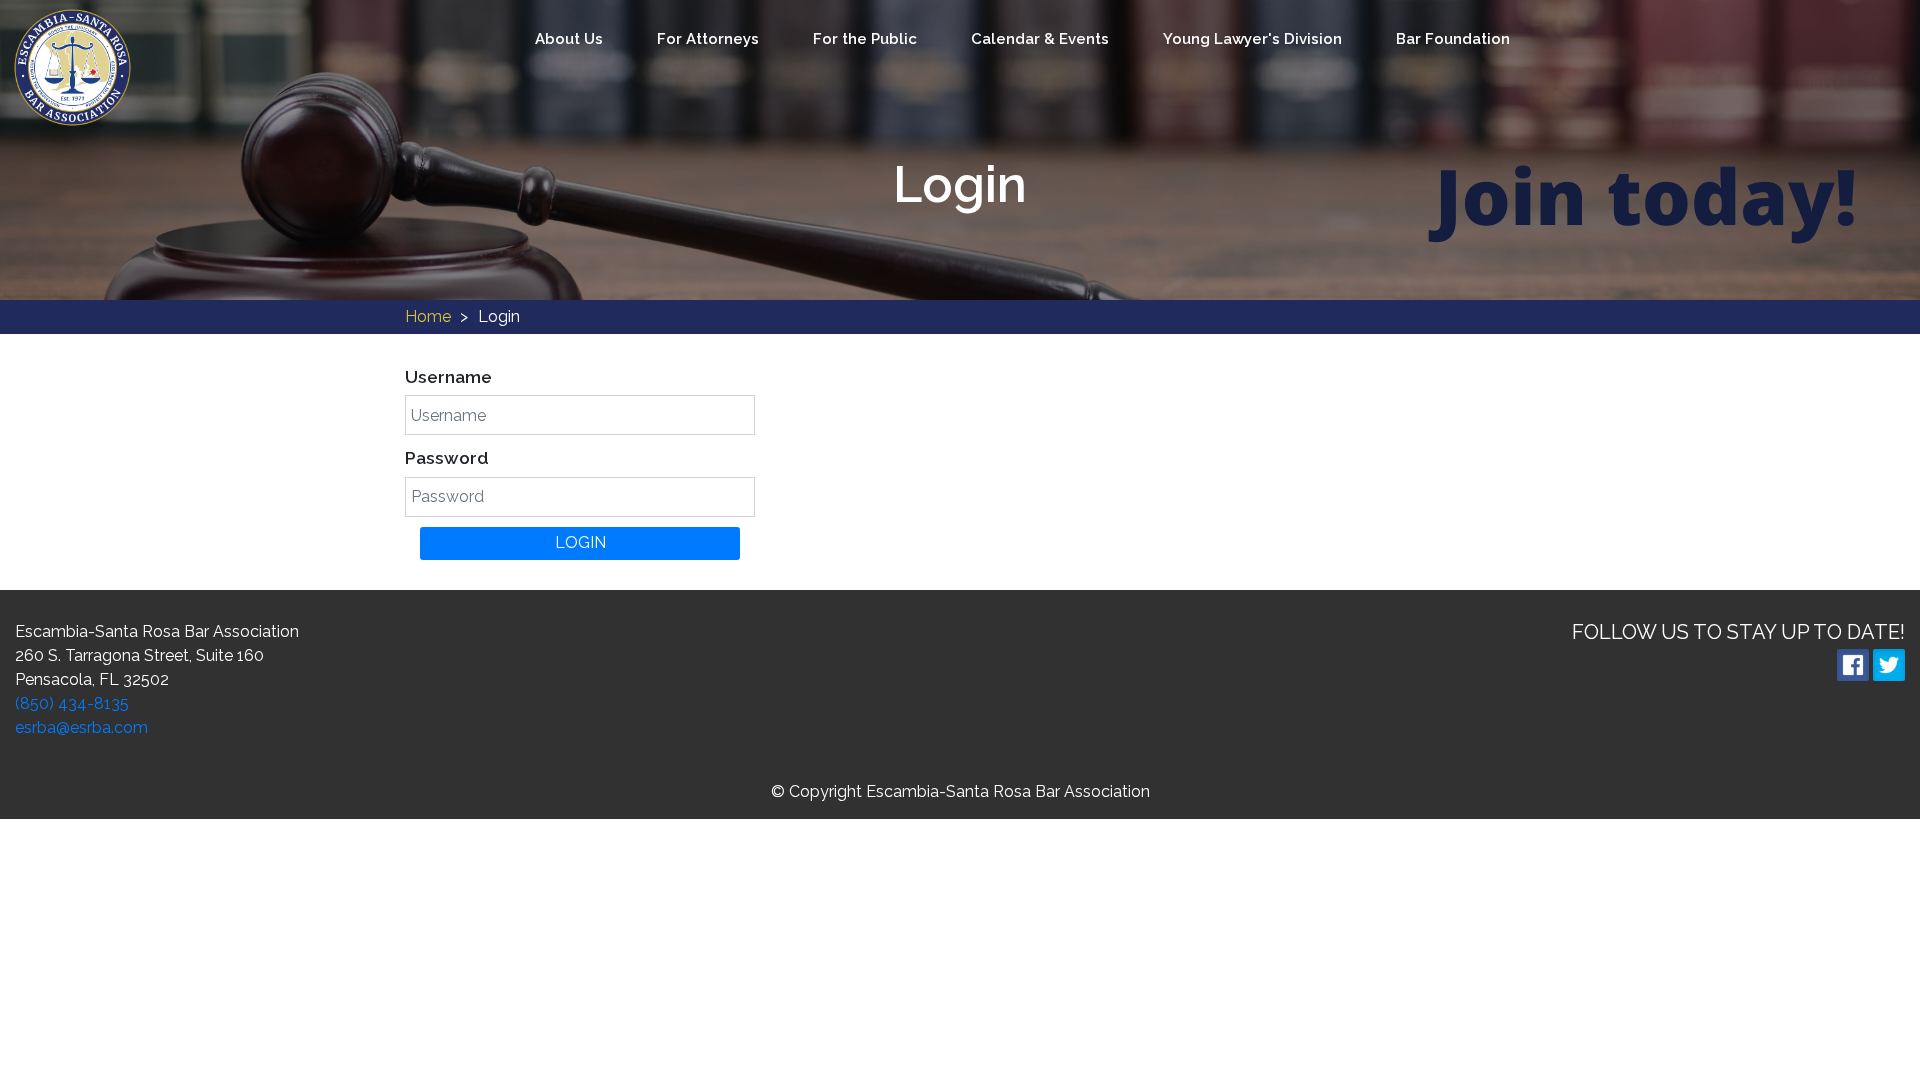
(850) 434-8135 (72, 703)
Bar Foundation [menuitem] (1453, 39)
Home (428, 316)
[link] (72, 66)
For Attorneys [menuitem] (708, 39)
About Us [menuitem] (569, 39)
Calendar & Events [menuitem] (1040, 39)
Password (447, 458)
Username (448, 377)
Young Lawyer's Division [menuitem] (1252, 39)
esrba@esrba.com (81, 727)
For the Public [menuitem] (865, 39)
